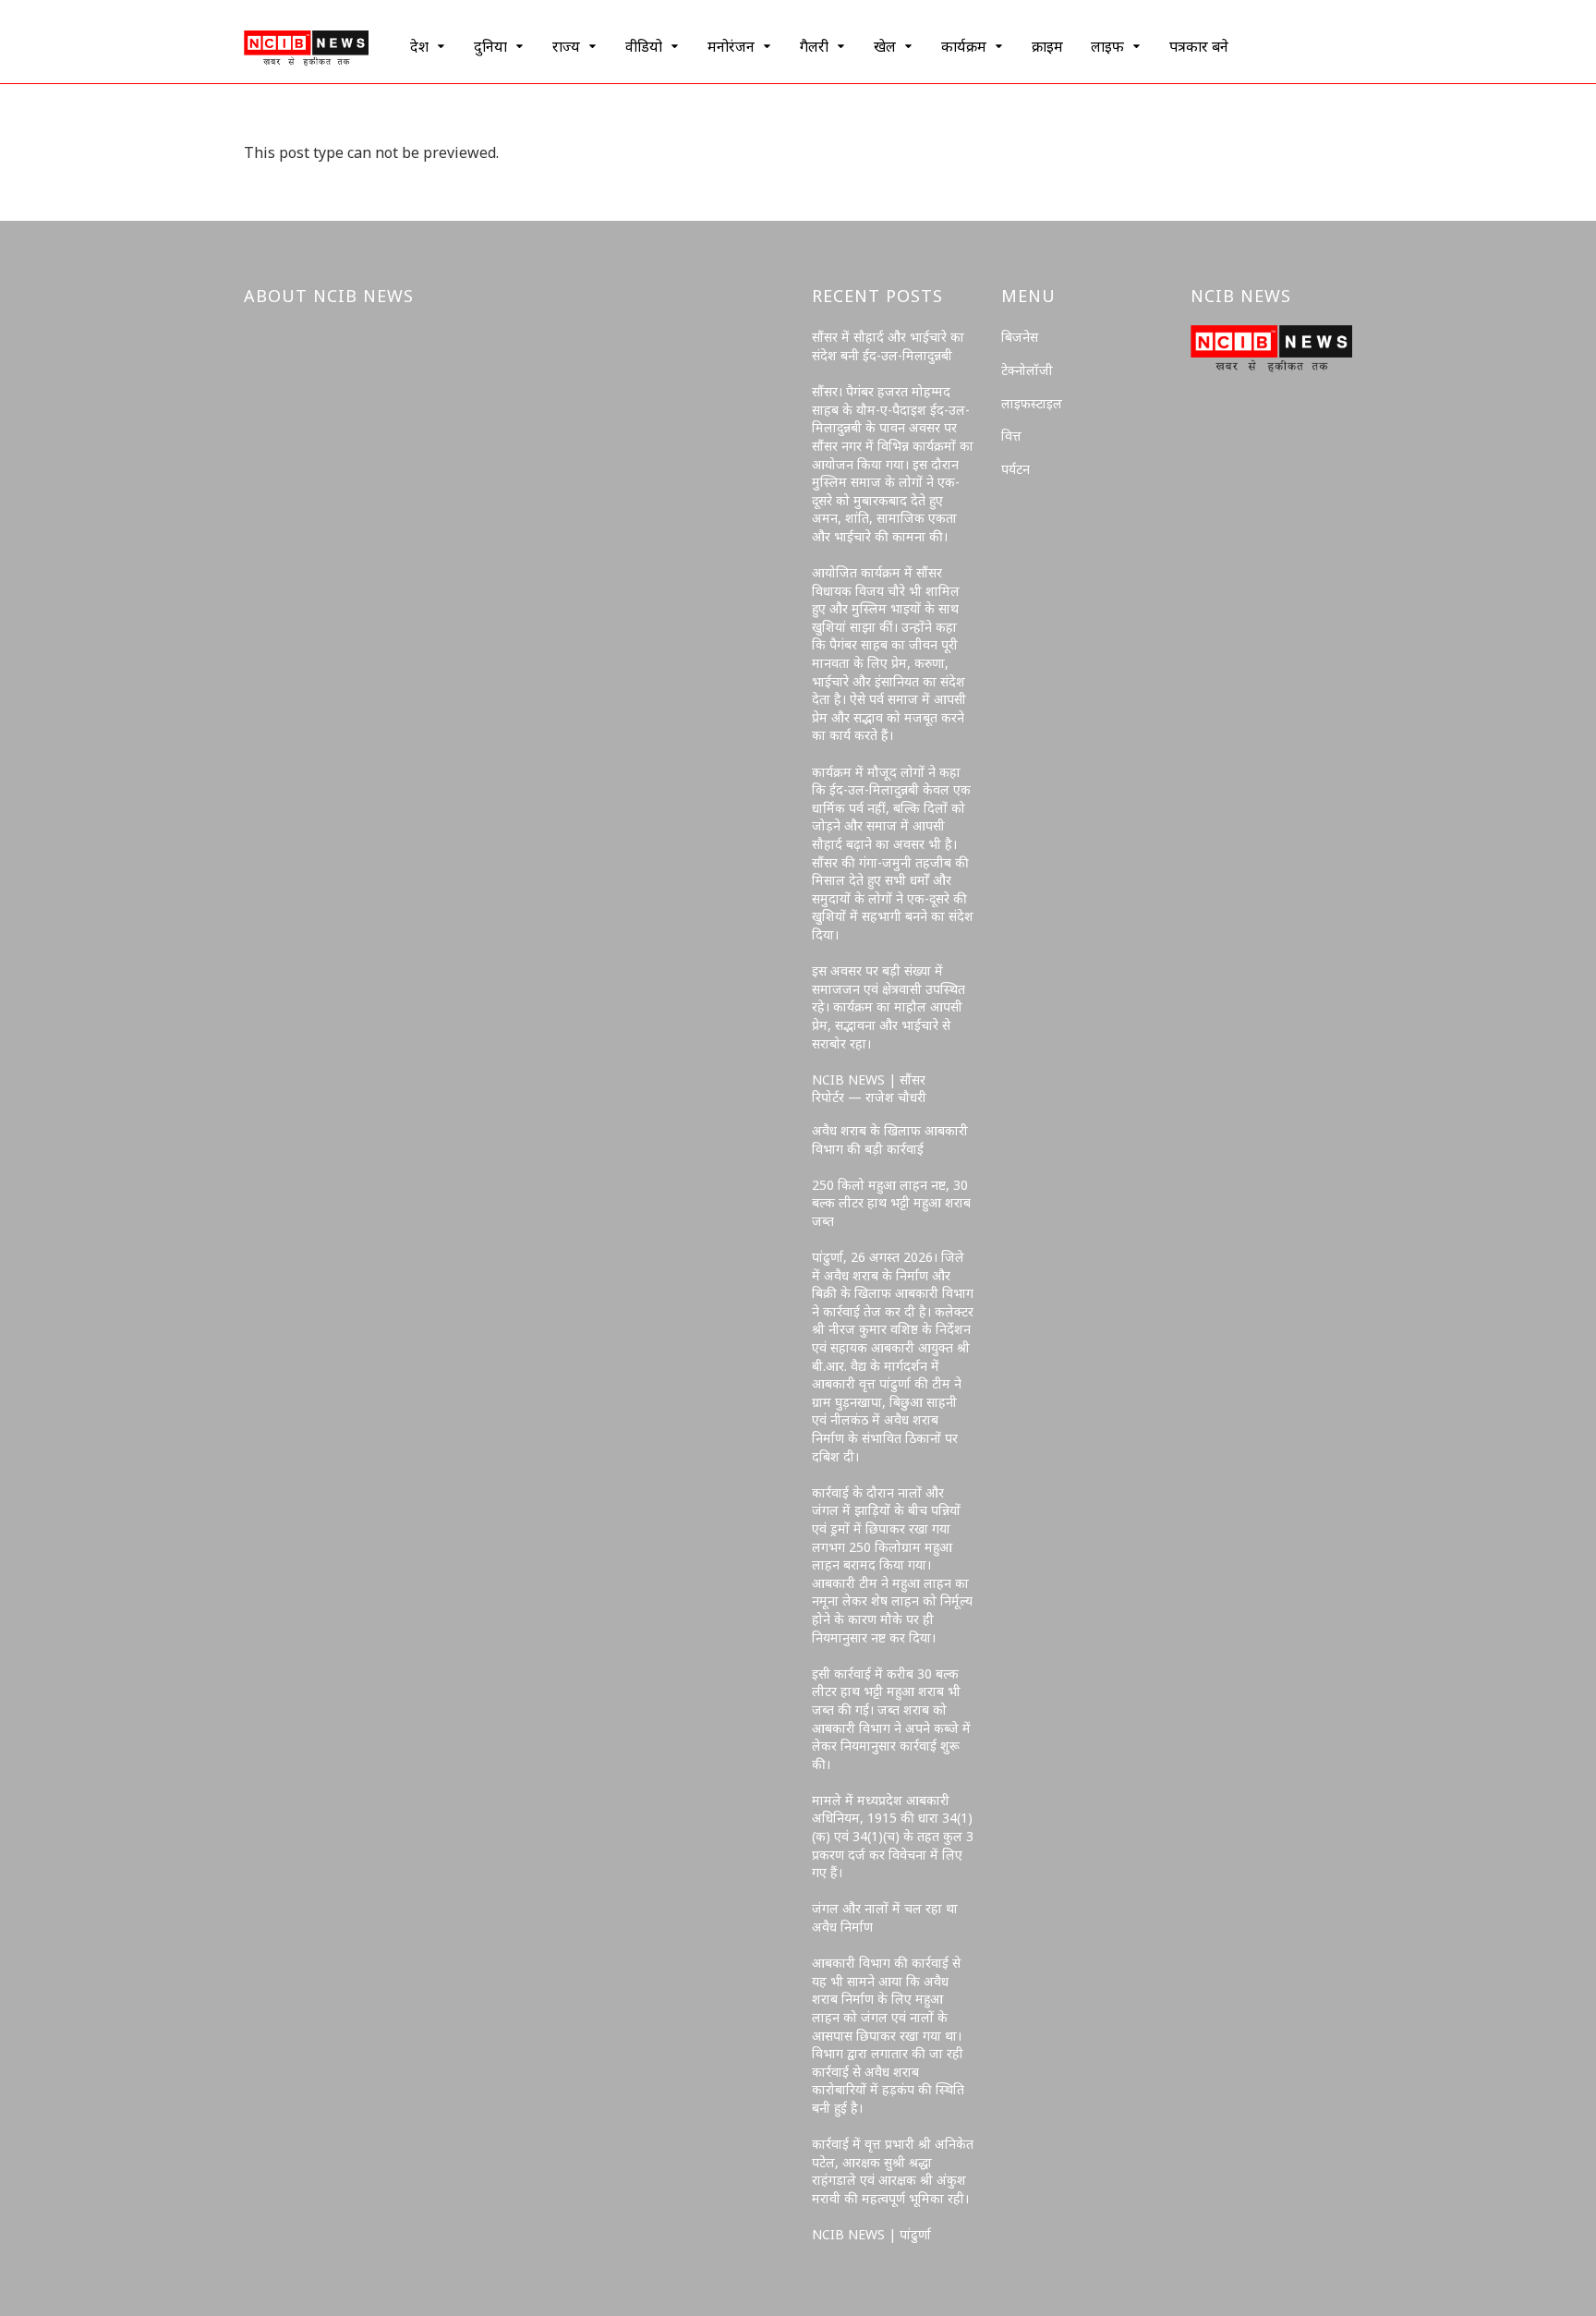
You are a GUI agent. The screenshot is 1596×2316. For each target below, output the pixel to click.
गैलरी (814, 46)
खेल (885, 46)
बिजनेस (1020, 337)
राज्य (566, 46)
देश (419, 46)
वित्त (1011, 436)
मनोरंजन (731, 46)
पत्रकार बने (1199, 46)
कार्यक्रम (964, 46)
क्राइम (1047, 46)
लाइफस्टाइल (1032, 403)
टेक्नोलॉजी (1027, 370)
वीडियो (644, 46)
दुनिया (490, 46)
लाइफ (1107, 46)
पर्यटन (1016, 469)
